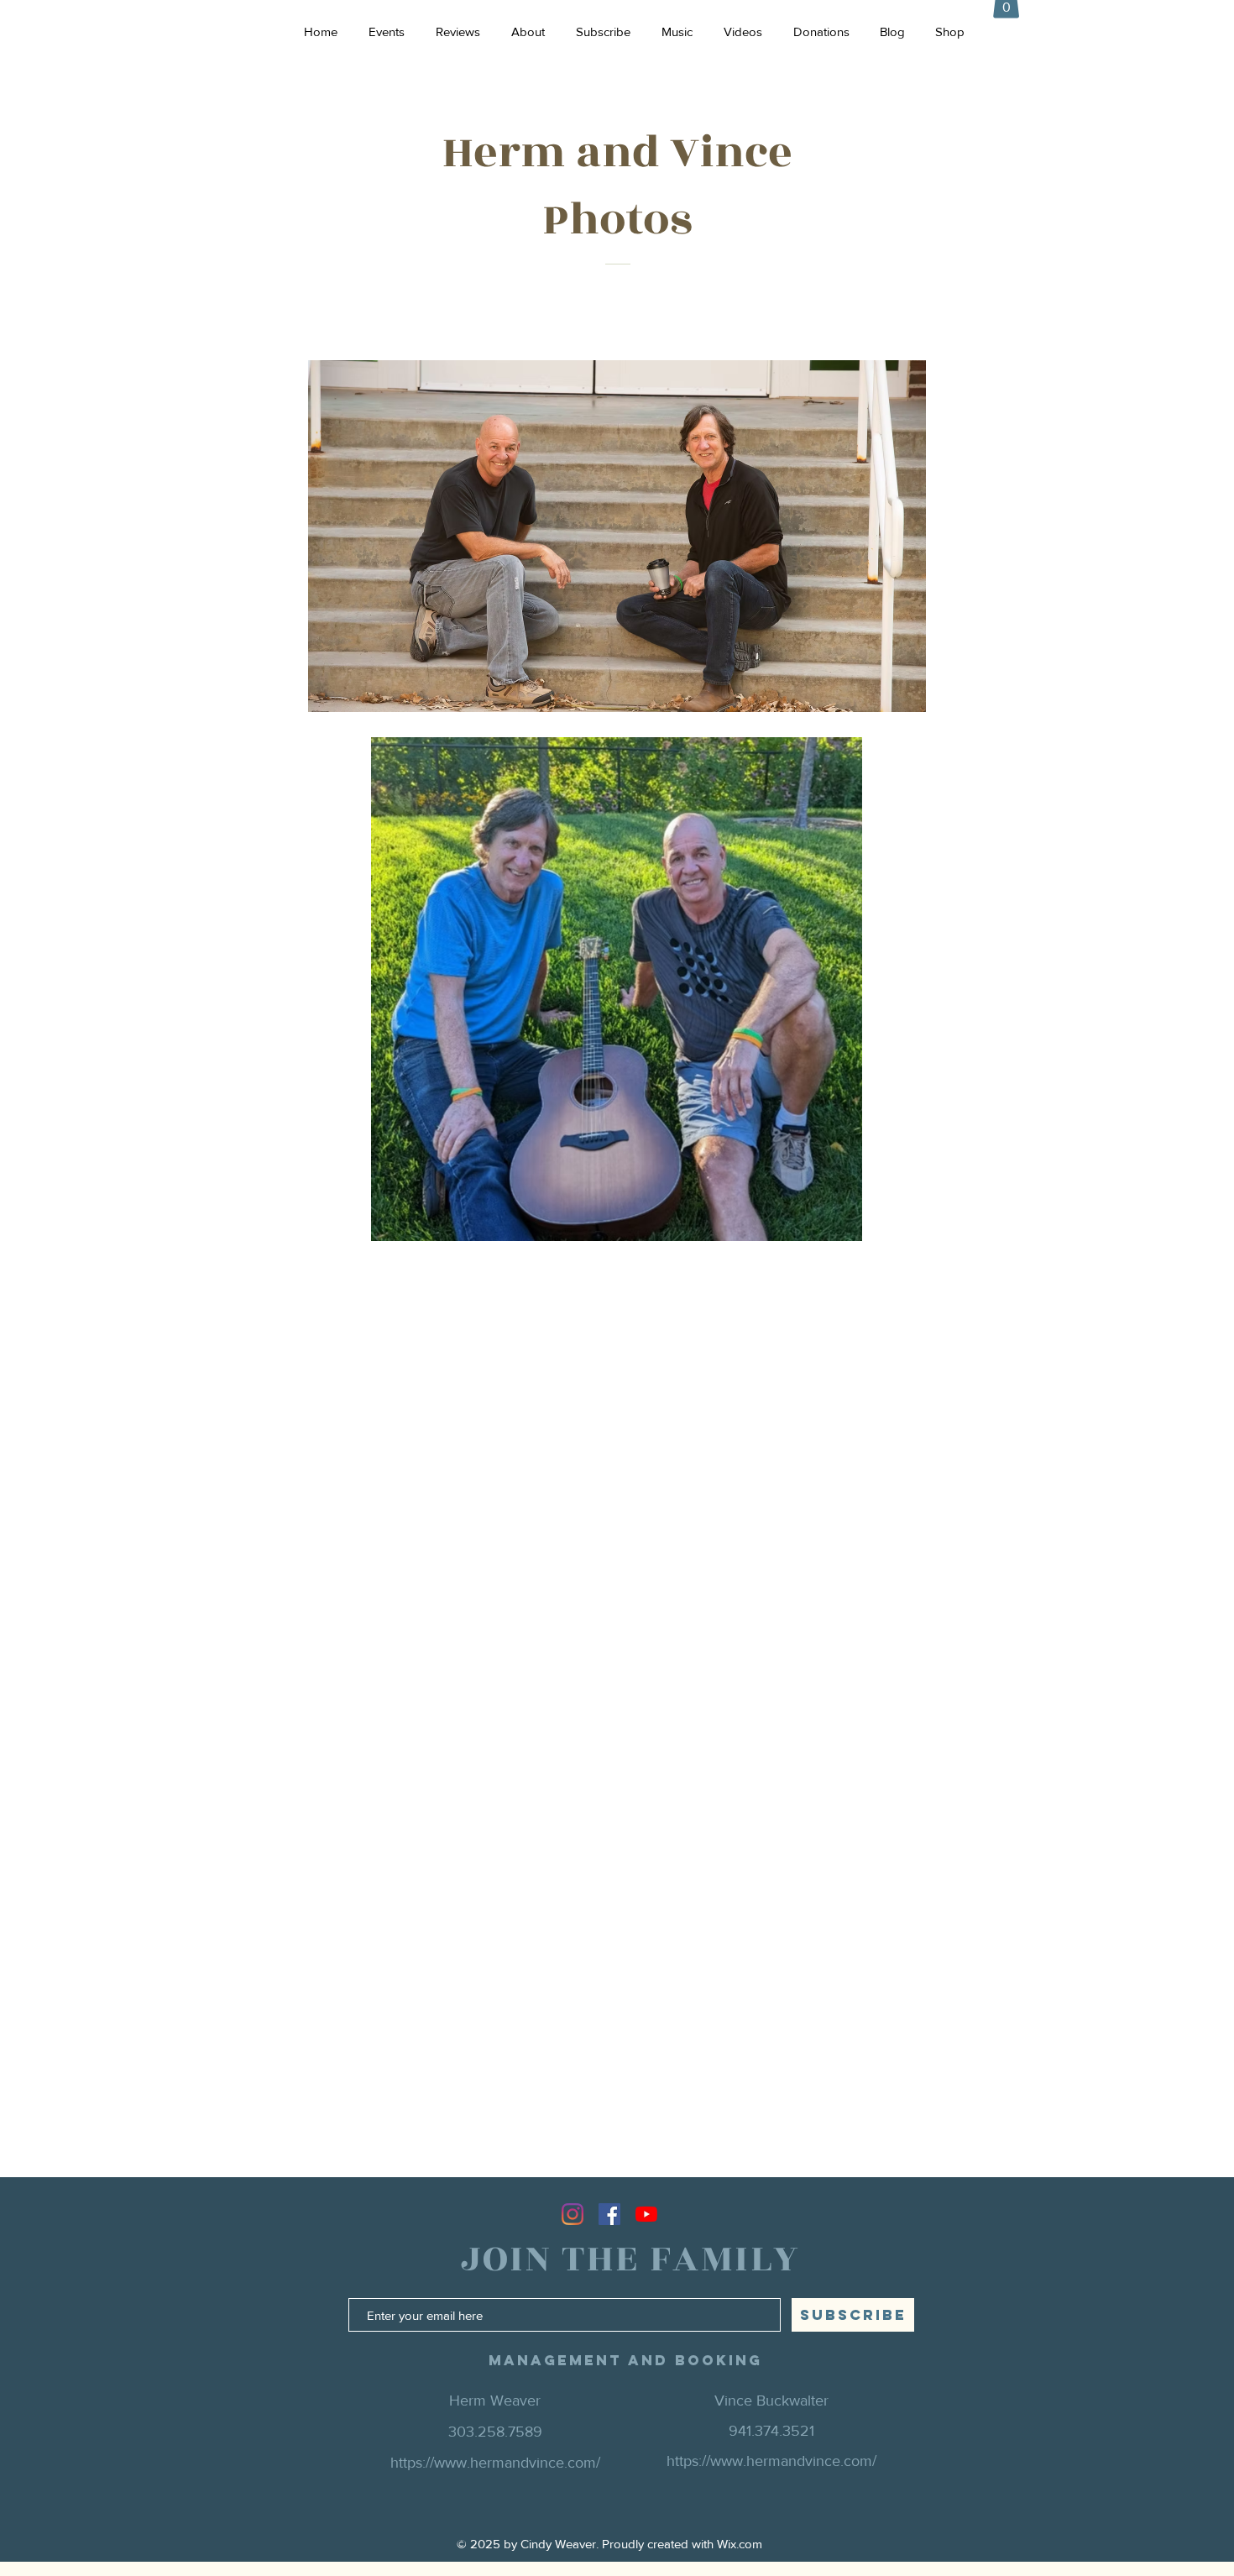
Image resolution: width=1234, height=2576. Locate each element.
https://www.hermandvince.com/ (771, 2461)
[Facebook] (609, 2214)
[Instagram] (573, 2214)
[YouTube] (646, 2214)
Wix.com (740, 2544)
